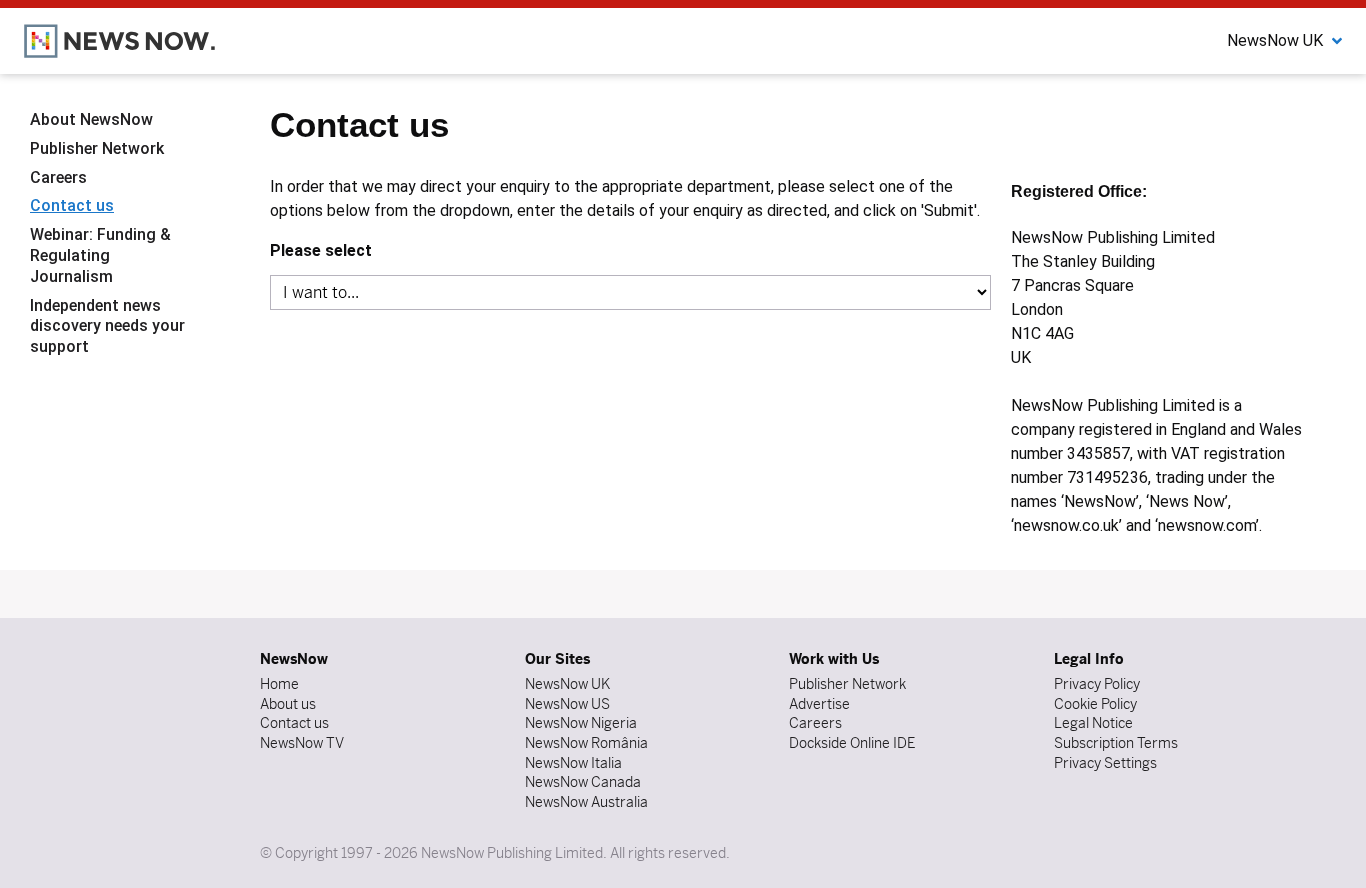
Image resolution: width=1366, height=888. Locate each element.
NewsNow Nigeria (581, 723)
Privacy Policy (1097, 684)
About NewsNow (91, 119)
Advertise (819, 704)
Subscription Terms (1116, 743)
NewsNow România (586, 743)
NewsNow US (567, 704)
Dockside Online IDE (852, 743)
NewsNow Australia (586, 802)
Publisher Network (97, 147)
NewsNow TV (302, 743)
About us (288, 704)
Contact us (72, 205)
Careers (58, 176)
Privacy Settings (1105, 763)
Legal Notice (1093, 723)
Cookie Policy (1095, 704)
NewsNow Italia (573, 763)
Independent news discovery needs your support (107, 325)
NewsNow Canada (583, 782)
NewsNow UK (567, 684)
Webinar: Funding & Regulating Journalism (100, 255)
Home (279, 684)
